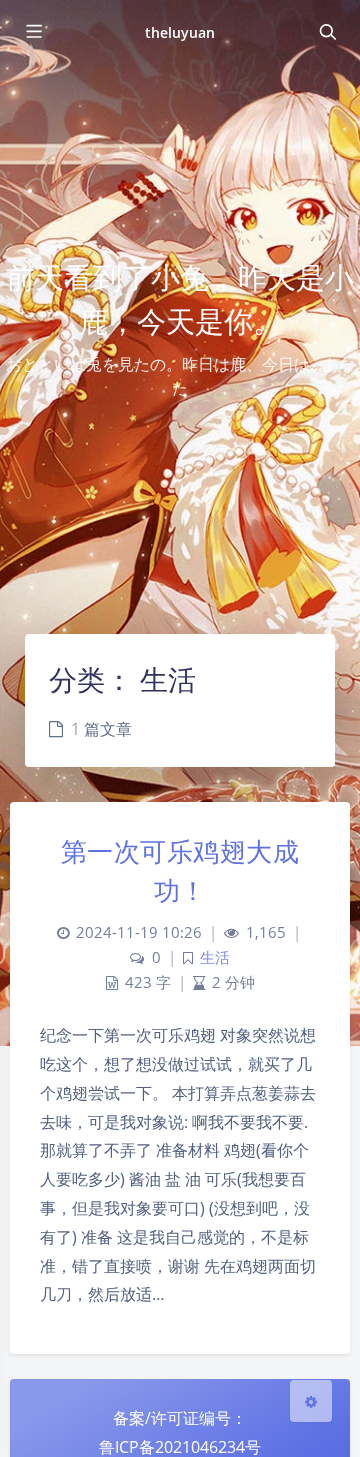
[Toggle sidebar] (33, 32)
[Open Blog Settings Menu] (311, 1401)
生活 (215, 957)
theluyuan (180, 32)
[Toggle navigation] (327, 32)
